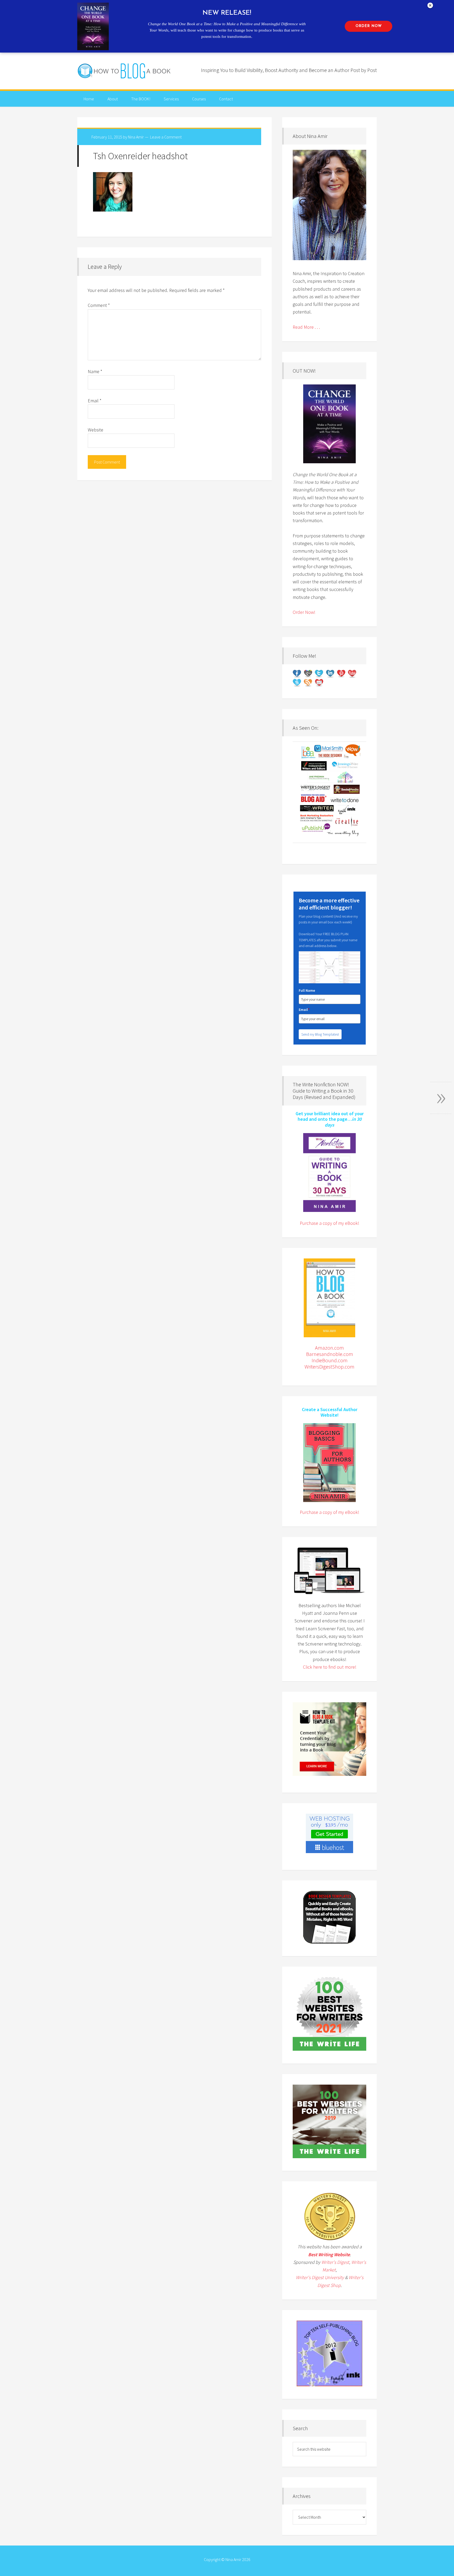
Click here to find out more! (330, 1667)
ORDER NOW (369, 26)
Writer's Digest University (320, 2277)
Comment (99, 305)
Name (95, 371)
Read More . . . (306, 327)
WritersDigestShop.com (329, 1367)
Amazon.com (329, 1348)
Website (96, 430)
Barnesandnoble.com (330, 1354)
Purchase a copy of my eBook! (329, 1223)
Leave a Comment (166, 137)
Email (95, 401)
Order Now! (304, 612)
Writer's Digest (335, 2262)
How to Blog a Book (125, 71)
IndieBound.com (330, 1360)
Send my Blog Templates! (320, 1034)
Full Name (307, 990)
